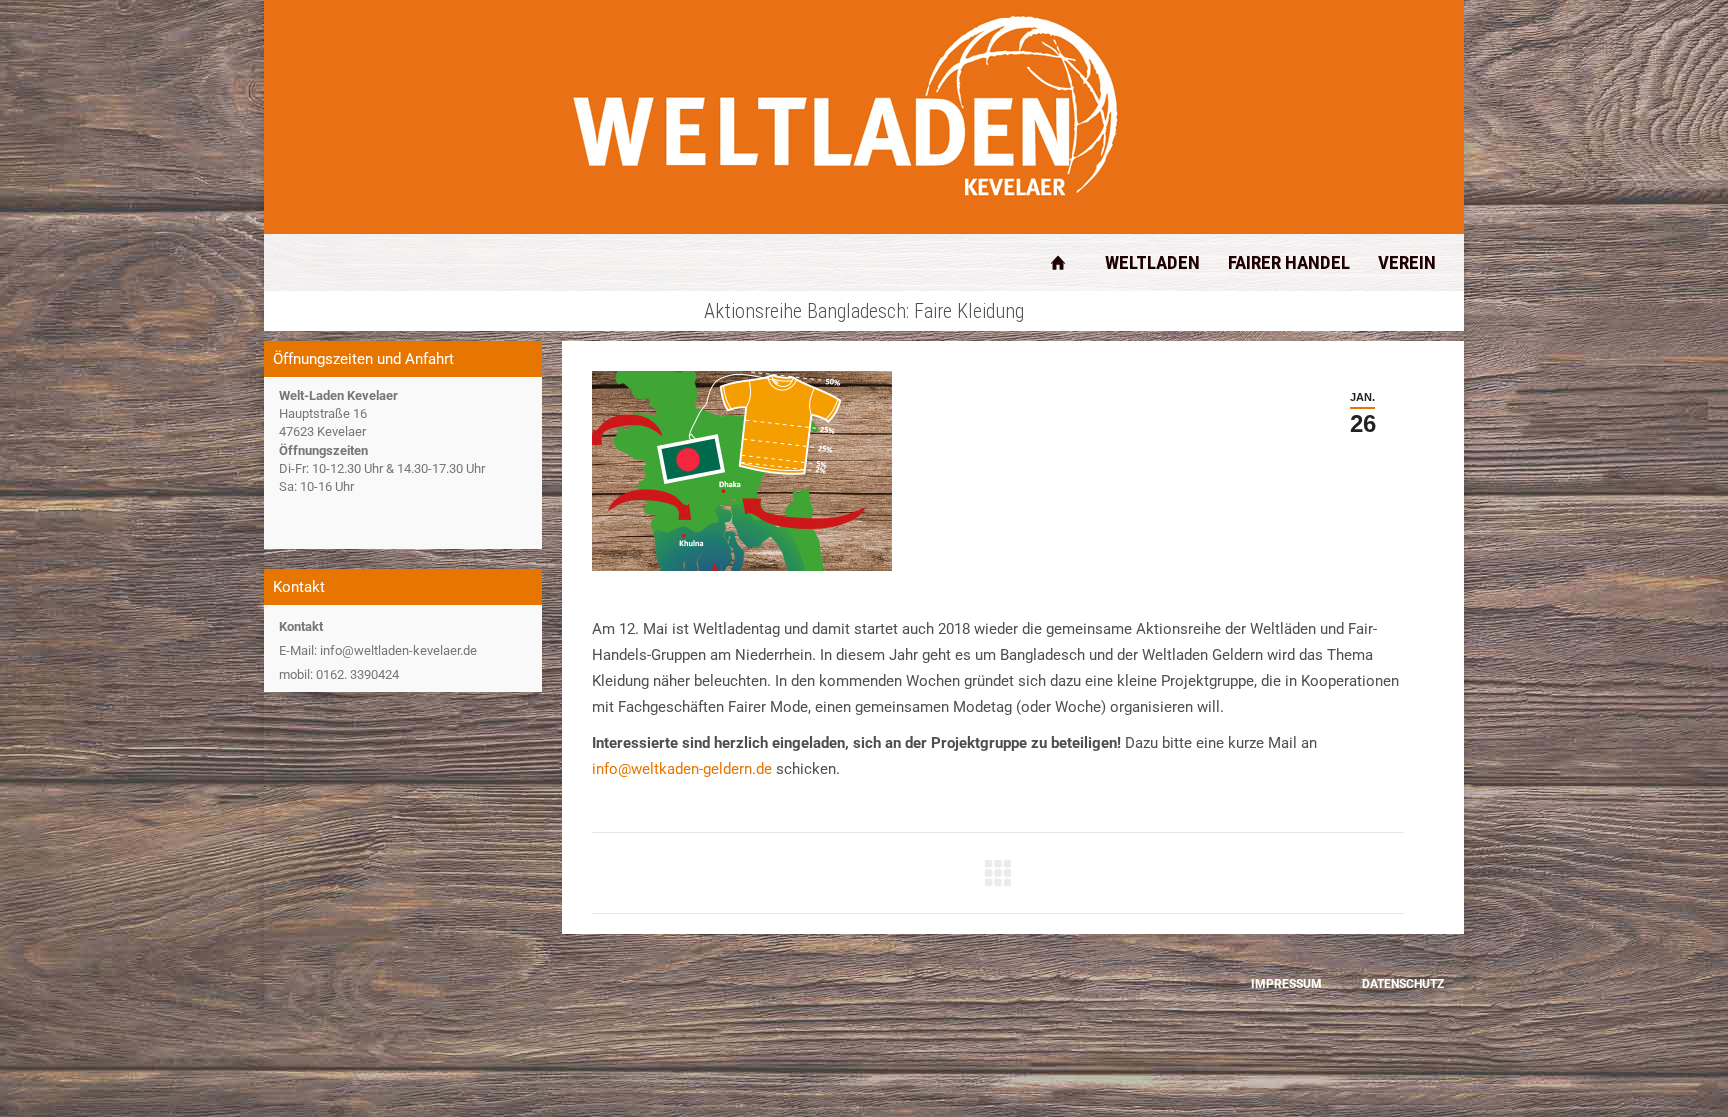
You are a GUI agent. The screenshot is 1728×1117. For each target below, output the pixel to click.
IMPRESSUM (1286, 984)
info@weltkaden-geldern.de (682, 769)
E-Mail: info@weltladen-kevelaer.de (378, 650)
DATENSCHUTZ (1403, 984)
